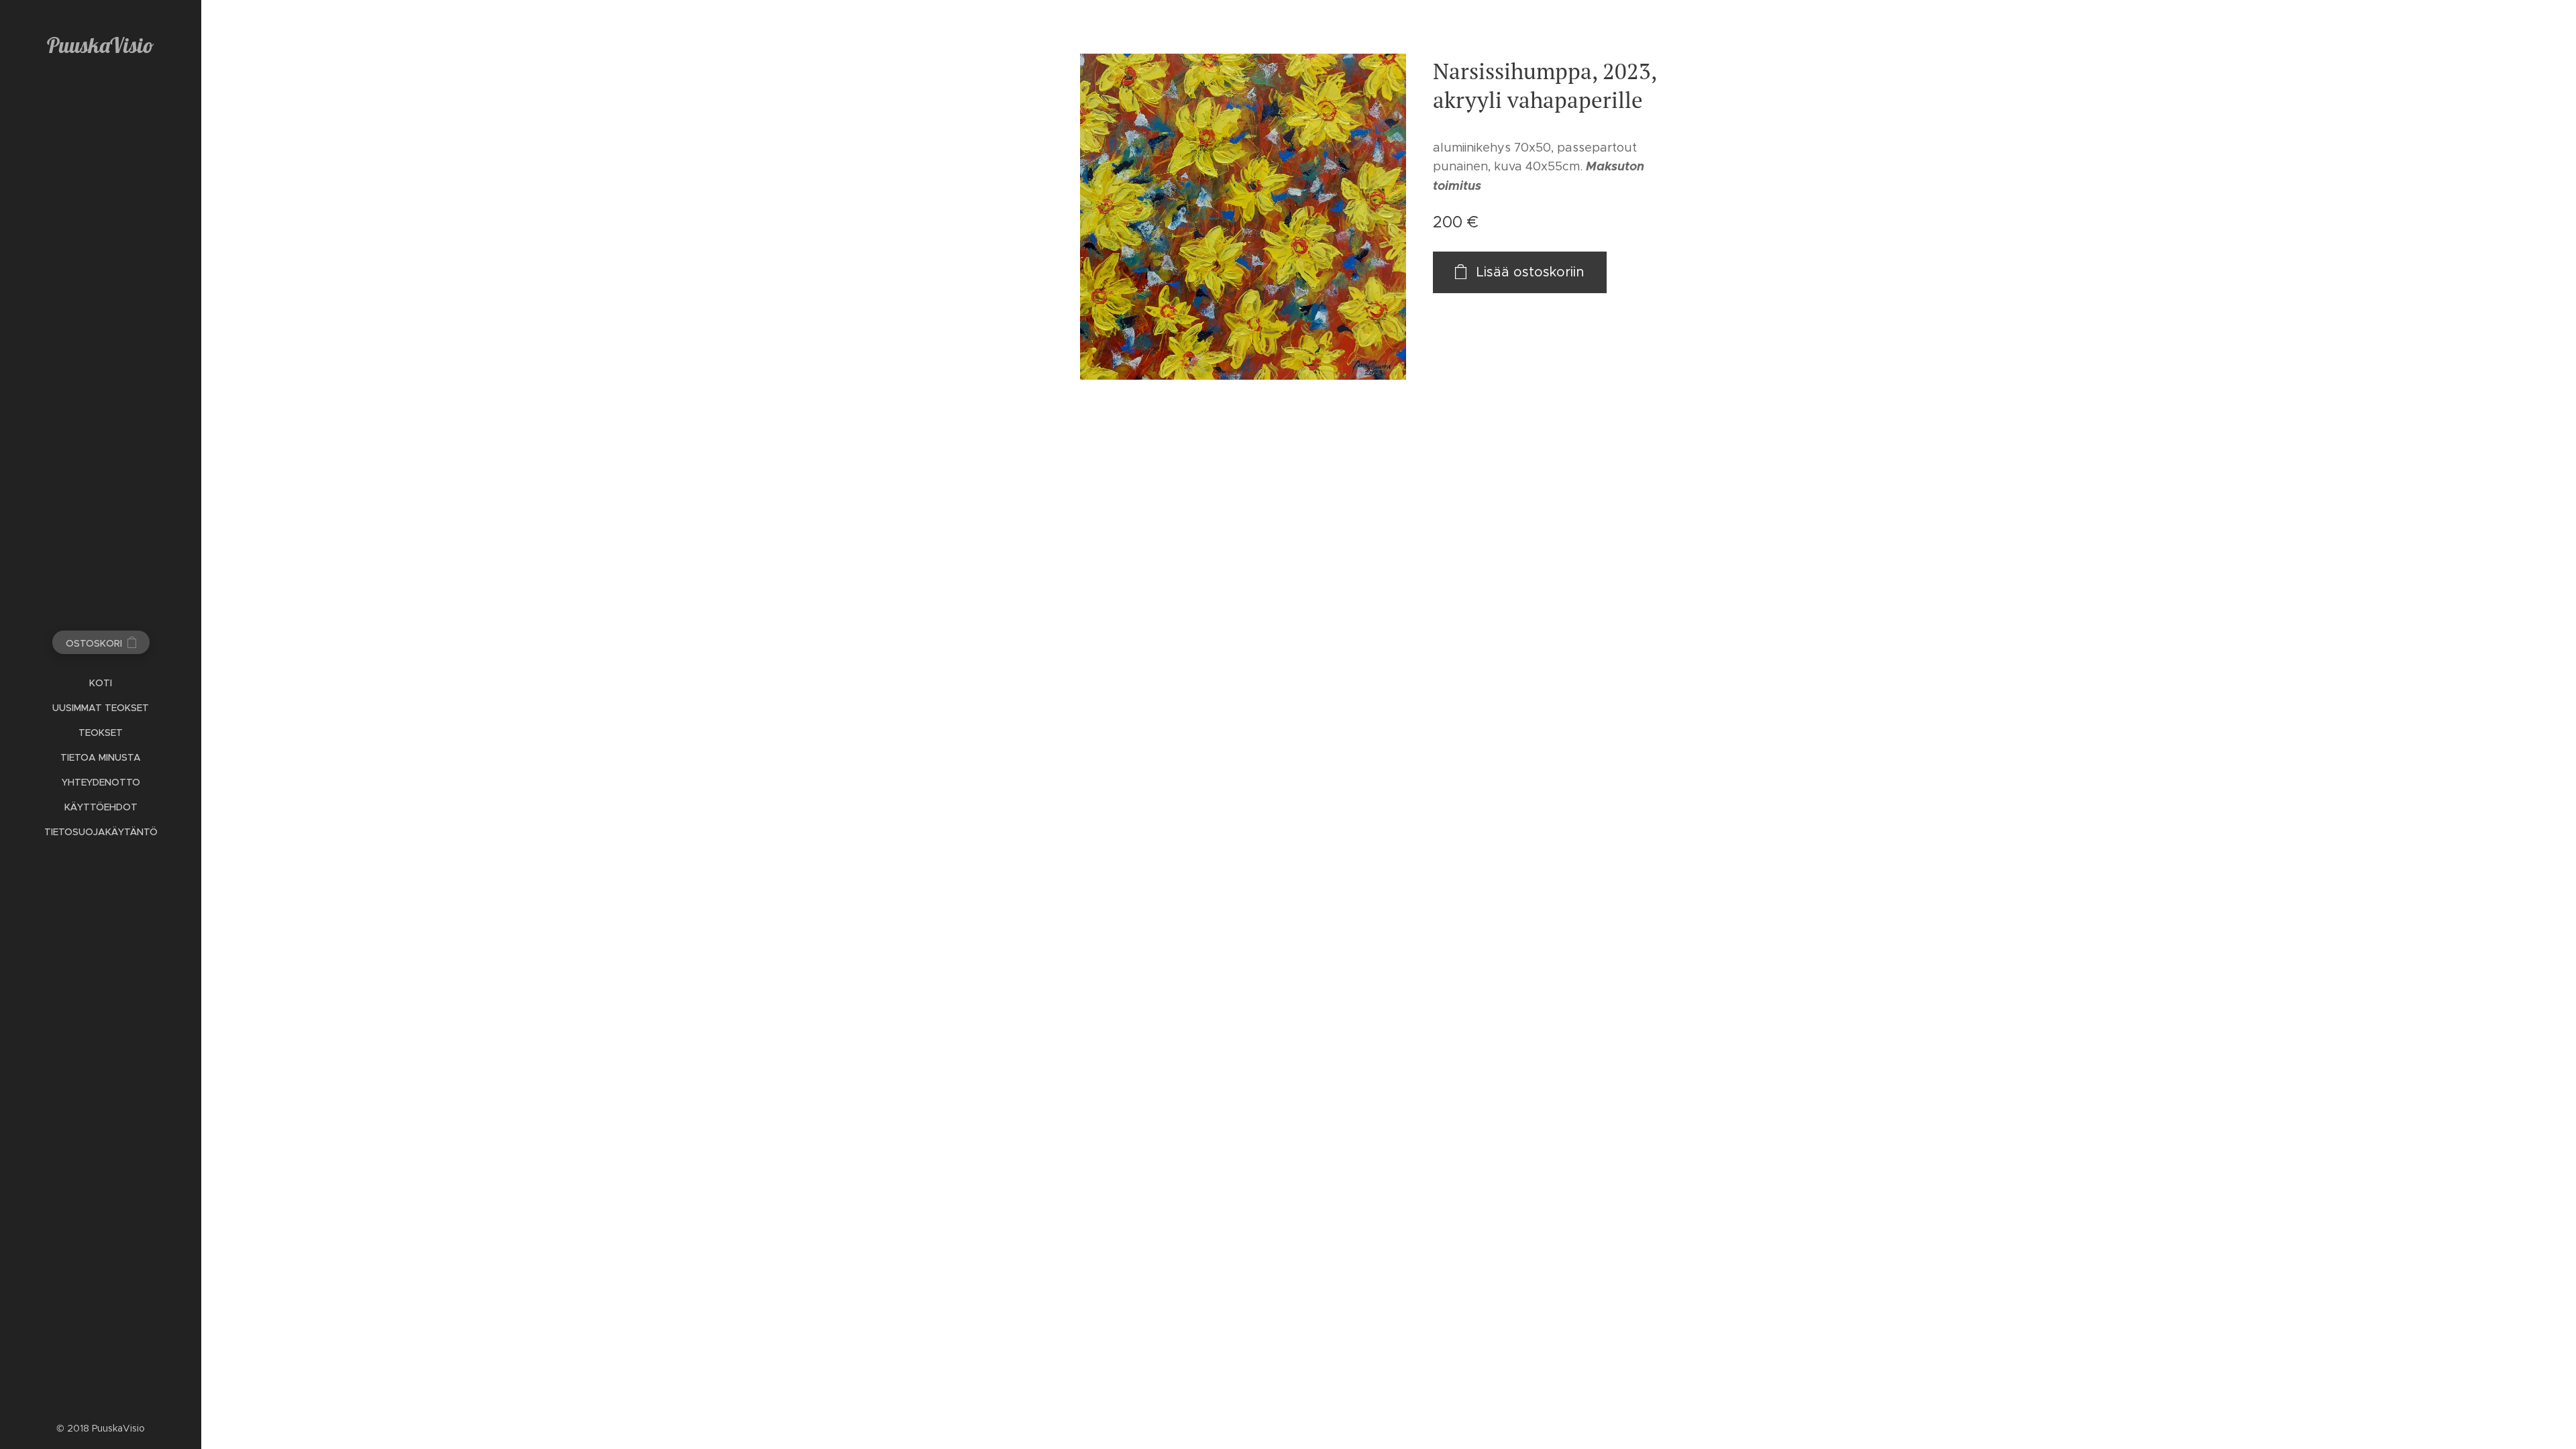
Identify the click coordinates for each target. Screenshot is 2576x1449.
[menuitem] (101, 683)
